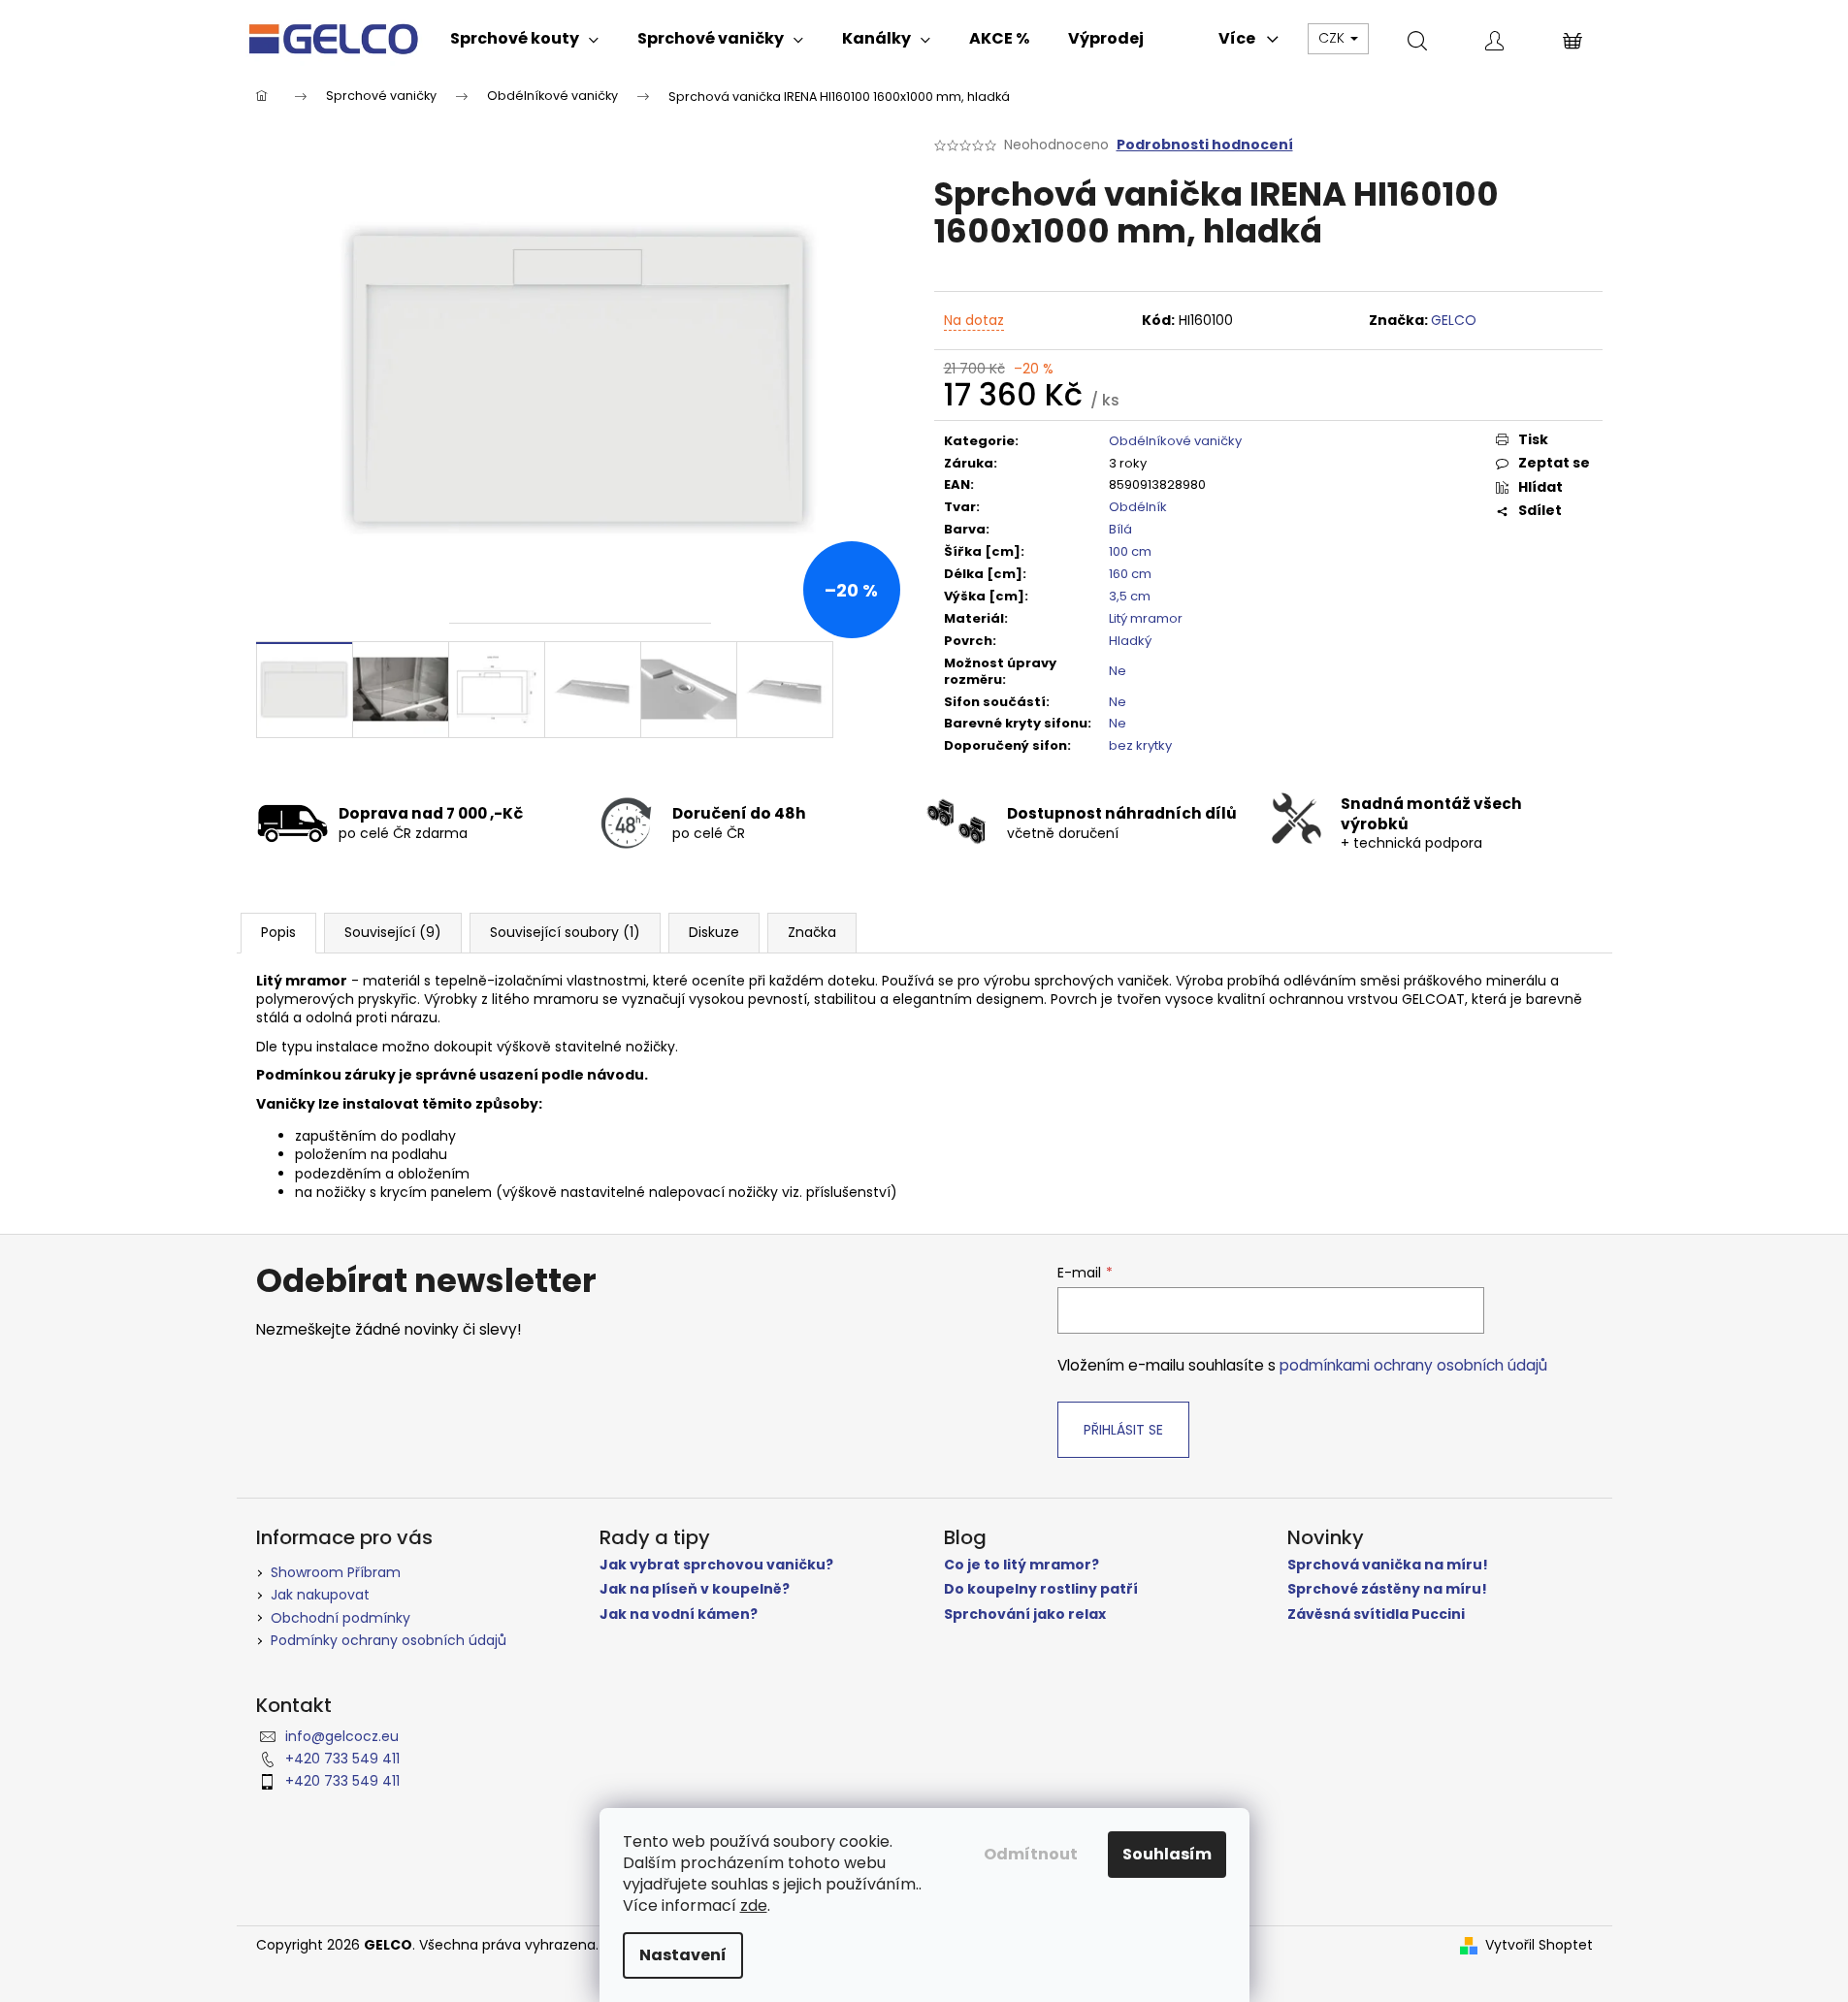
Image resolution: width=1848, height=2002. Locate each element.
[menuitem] (524, 39)
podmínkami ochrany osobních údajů (1413, 1365)
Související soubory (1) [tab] (565, 932)
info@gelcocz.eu (342, 1736)
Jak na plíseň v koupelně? (695, 1589)
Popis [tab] (278, 932)
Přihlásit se (1123, 1430)
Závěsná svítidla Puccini (1376, 1615)
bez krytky (1140, 745)
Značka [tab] (812, 932)
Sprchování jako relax (1025, 1615)
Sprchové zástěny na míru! (1387, 1589)
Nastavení (683, 1955)
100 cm (1130, 551)
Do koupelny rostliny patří (1041, 1589)
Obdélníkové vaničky (1175, 441)
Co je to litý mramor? (1021, 1565)
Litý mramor (1146, 618)
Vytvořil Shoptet (1539, 1945)
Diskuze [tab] (714, 932)
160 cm (1130, 574)
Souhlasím (1167, 1854)
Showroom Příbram (336, 1572)
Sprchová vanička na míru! (1388, 1565)
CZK (1333, 38)
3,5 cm (1130, 596)
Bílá (1120, 529)
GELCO (1454, 320)
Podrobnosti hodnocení (1205, 145)
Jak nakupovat (320, 1595)
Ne (1118, 671)
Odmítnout (1031, 1854)
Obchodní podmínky (340, 1618)
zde (754, 1905)
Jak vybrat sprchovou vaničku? (716, 1565)
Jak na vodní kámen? (679, 1615)
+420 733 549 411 (342, 1759)
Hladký (1130, 641)
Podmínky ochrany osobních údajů (389, 1640)
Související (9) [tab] (393, 932)
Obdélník (1138, 507)
